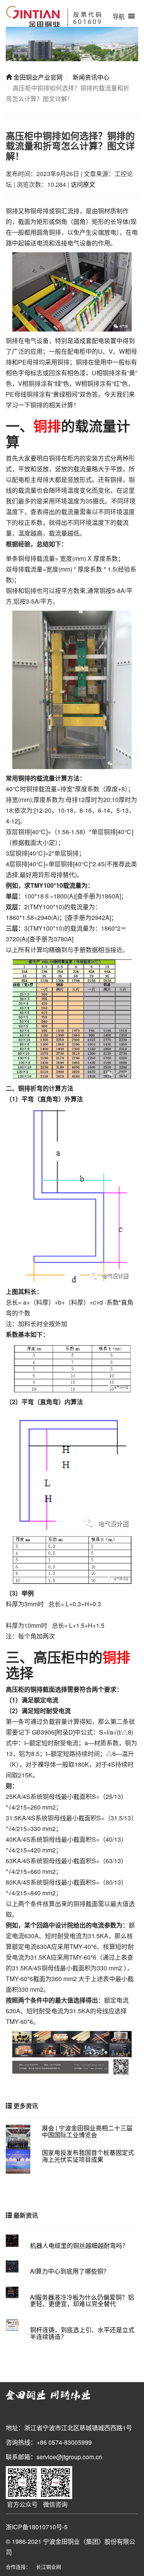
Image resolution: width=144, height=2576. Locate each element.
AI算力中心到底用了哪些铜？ (70, 2271)
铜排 (47, 426)
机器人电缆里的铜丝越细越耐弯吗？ (79, 2245)
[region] (72, 44)
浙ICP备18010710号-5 (37, 2527)
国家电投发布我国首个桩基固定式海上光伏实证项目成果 (88, 2156)
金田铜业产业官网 (37, 77)
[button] (119, 16)
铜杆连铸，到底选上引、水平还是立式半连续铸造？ (82, 2333)
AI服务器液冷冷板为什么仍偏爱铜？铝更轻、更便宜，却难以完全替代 (82, 2301)
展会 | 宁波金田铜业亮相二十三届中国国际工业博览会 (87, 2131)
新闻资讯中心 (90, 77)
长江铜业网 (49, 2567)
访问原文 (83, 184)
